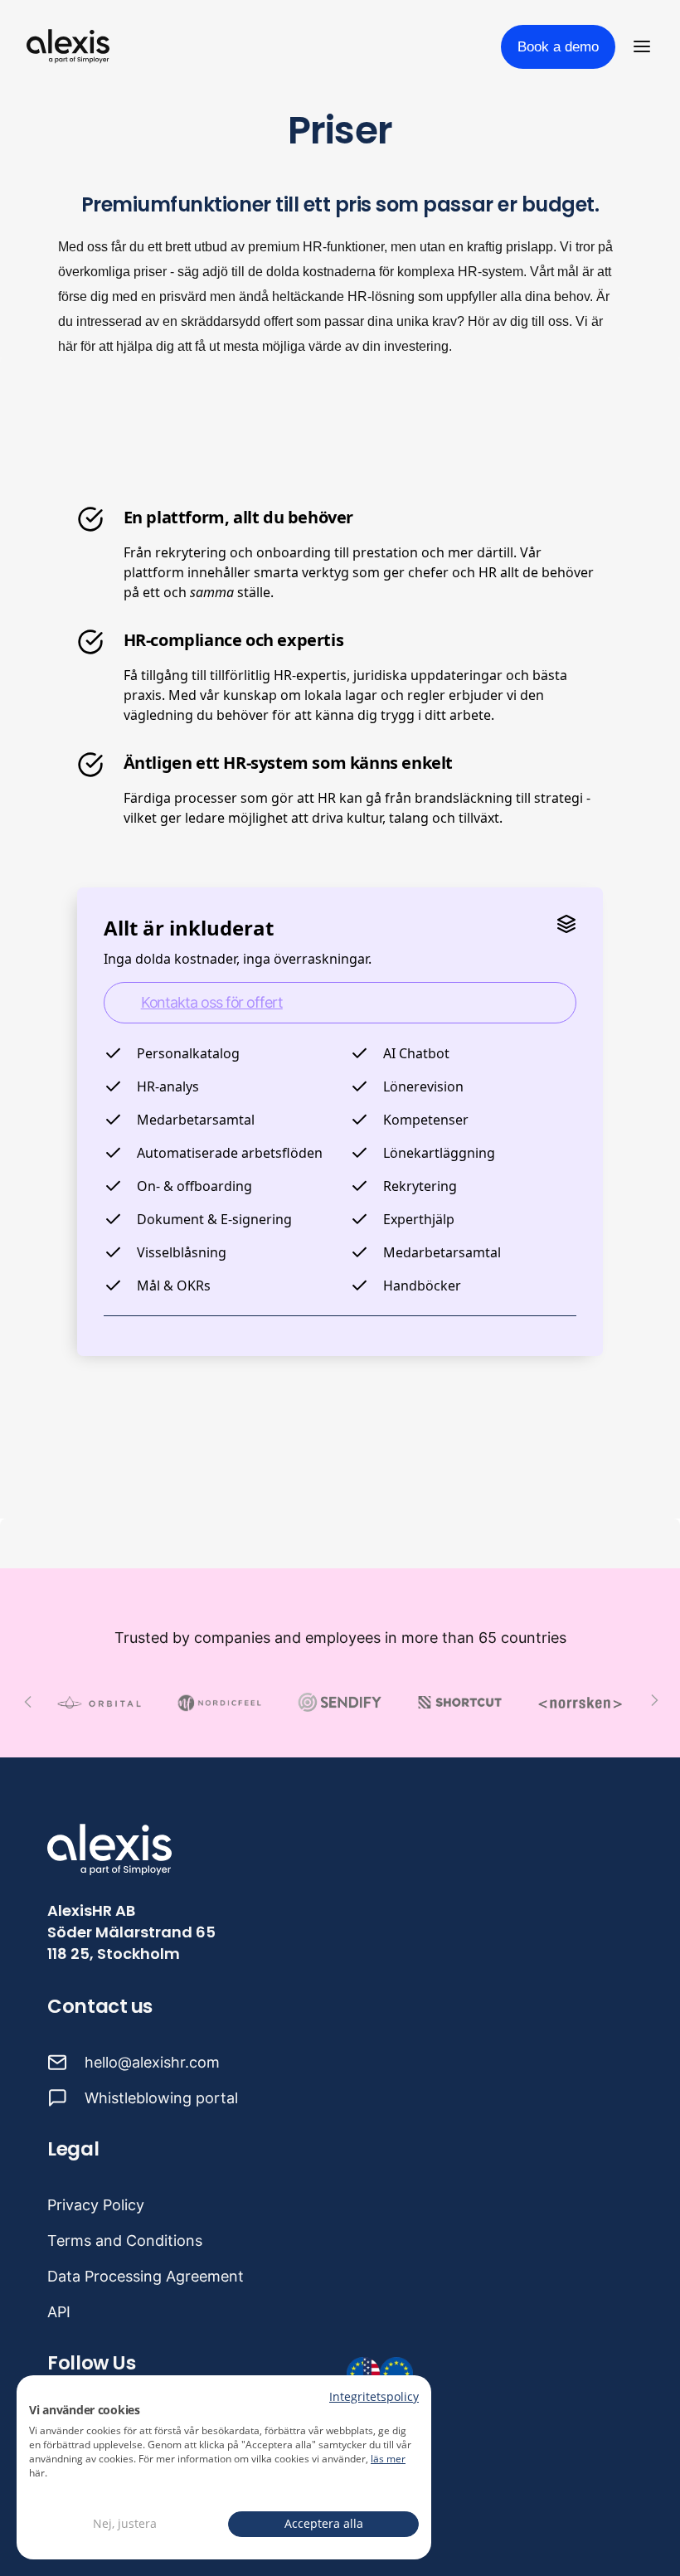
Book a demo (558, 47)
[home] (68, 46)
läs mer (388, 2459)
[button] (645, 46)
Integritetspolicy (374, 2396)
